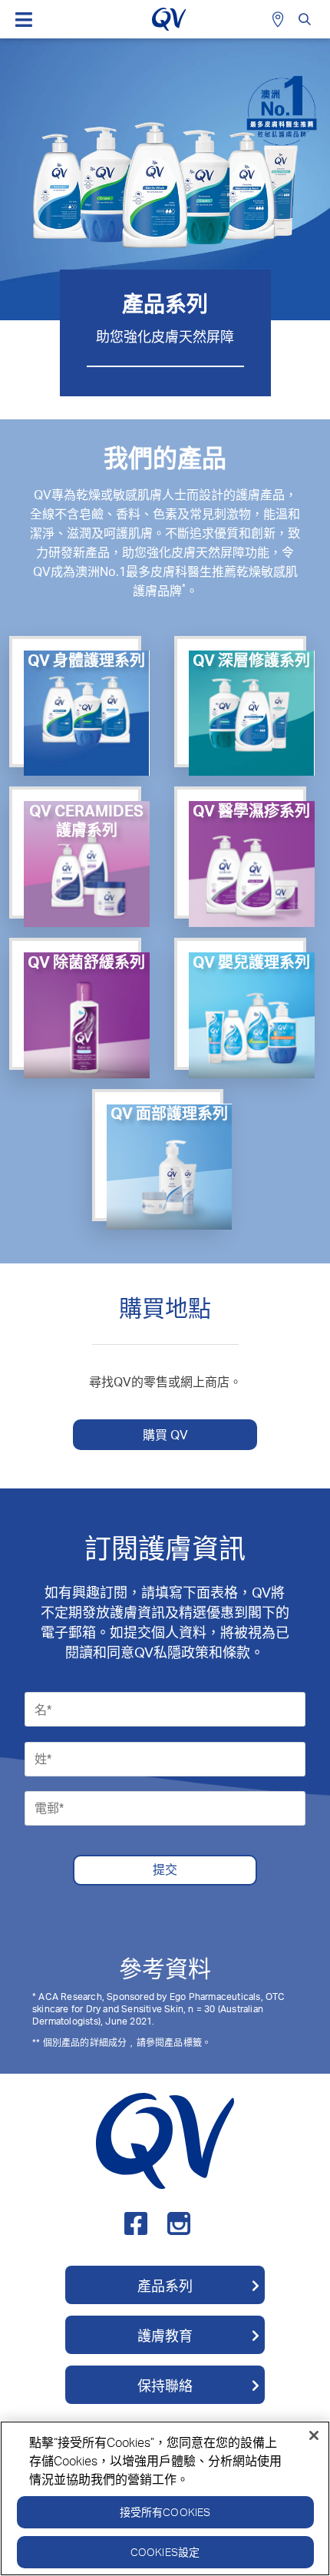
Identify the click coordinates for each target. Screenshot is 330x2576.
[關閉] (314, 2435)
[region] (165, 2498)
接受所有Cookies (165, 2512)
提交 (165, 1869)
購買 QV (165, 1435)
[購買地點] (280, 19)
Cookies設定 (165, 2552)
